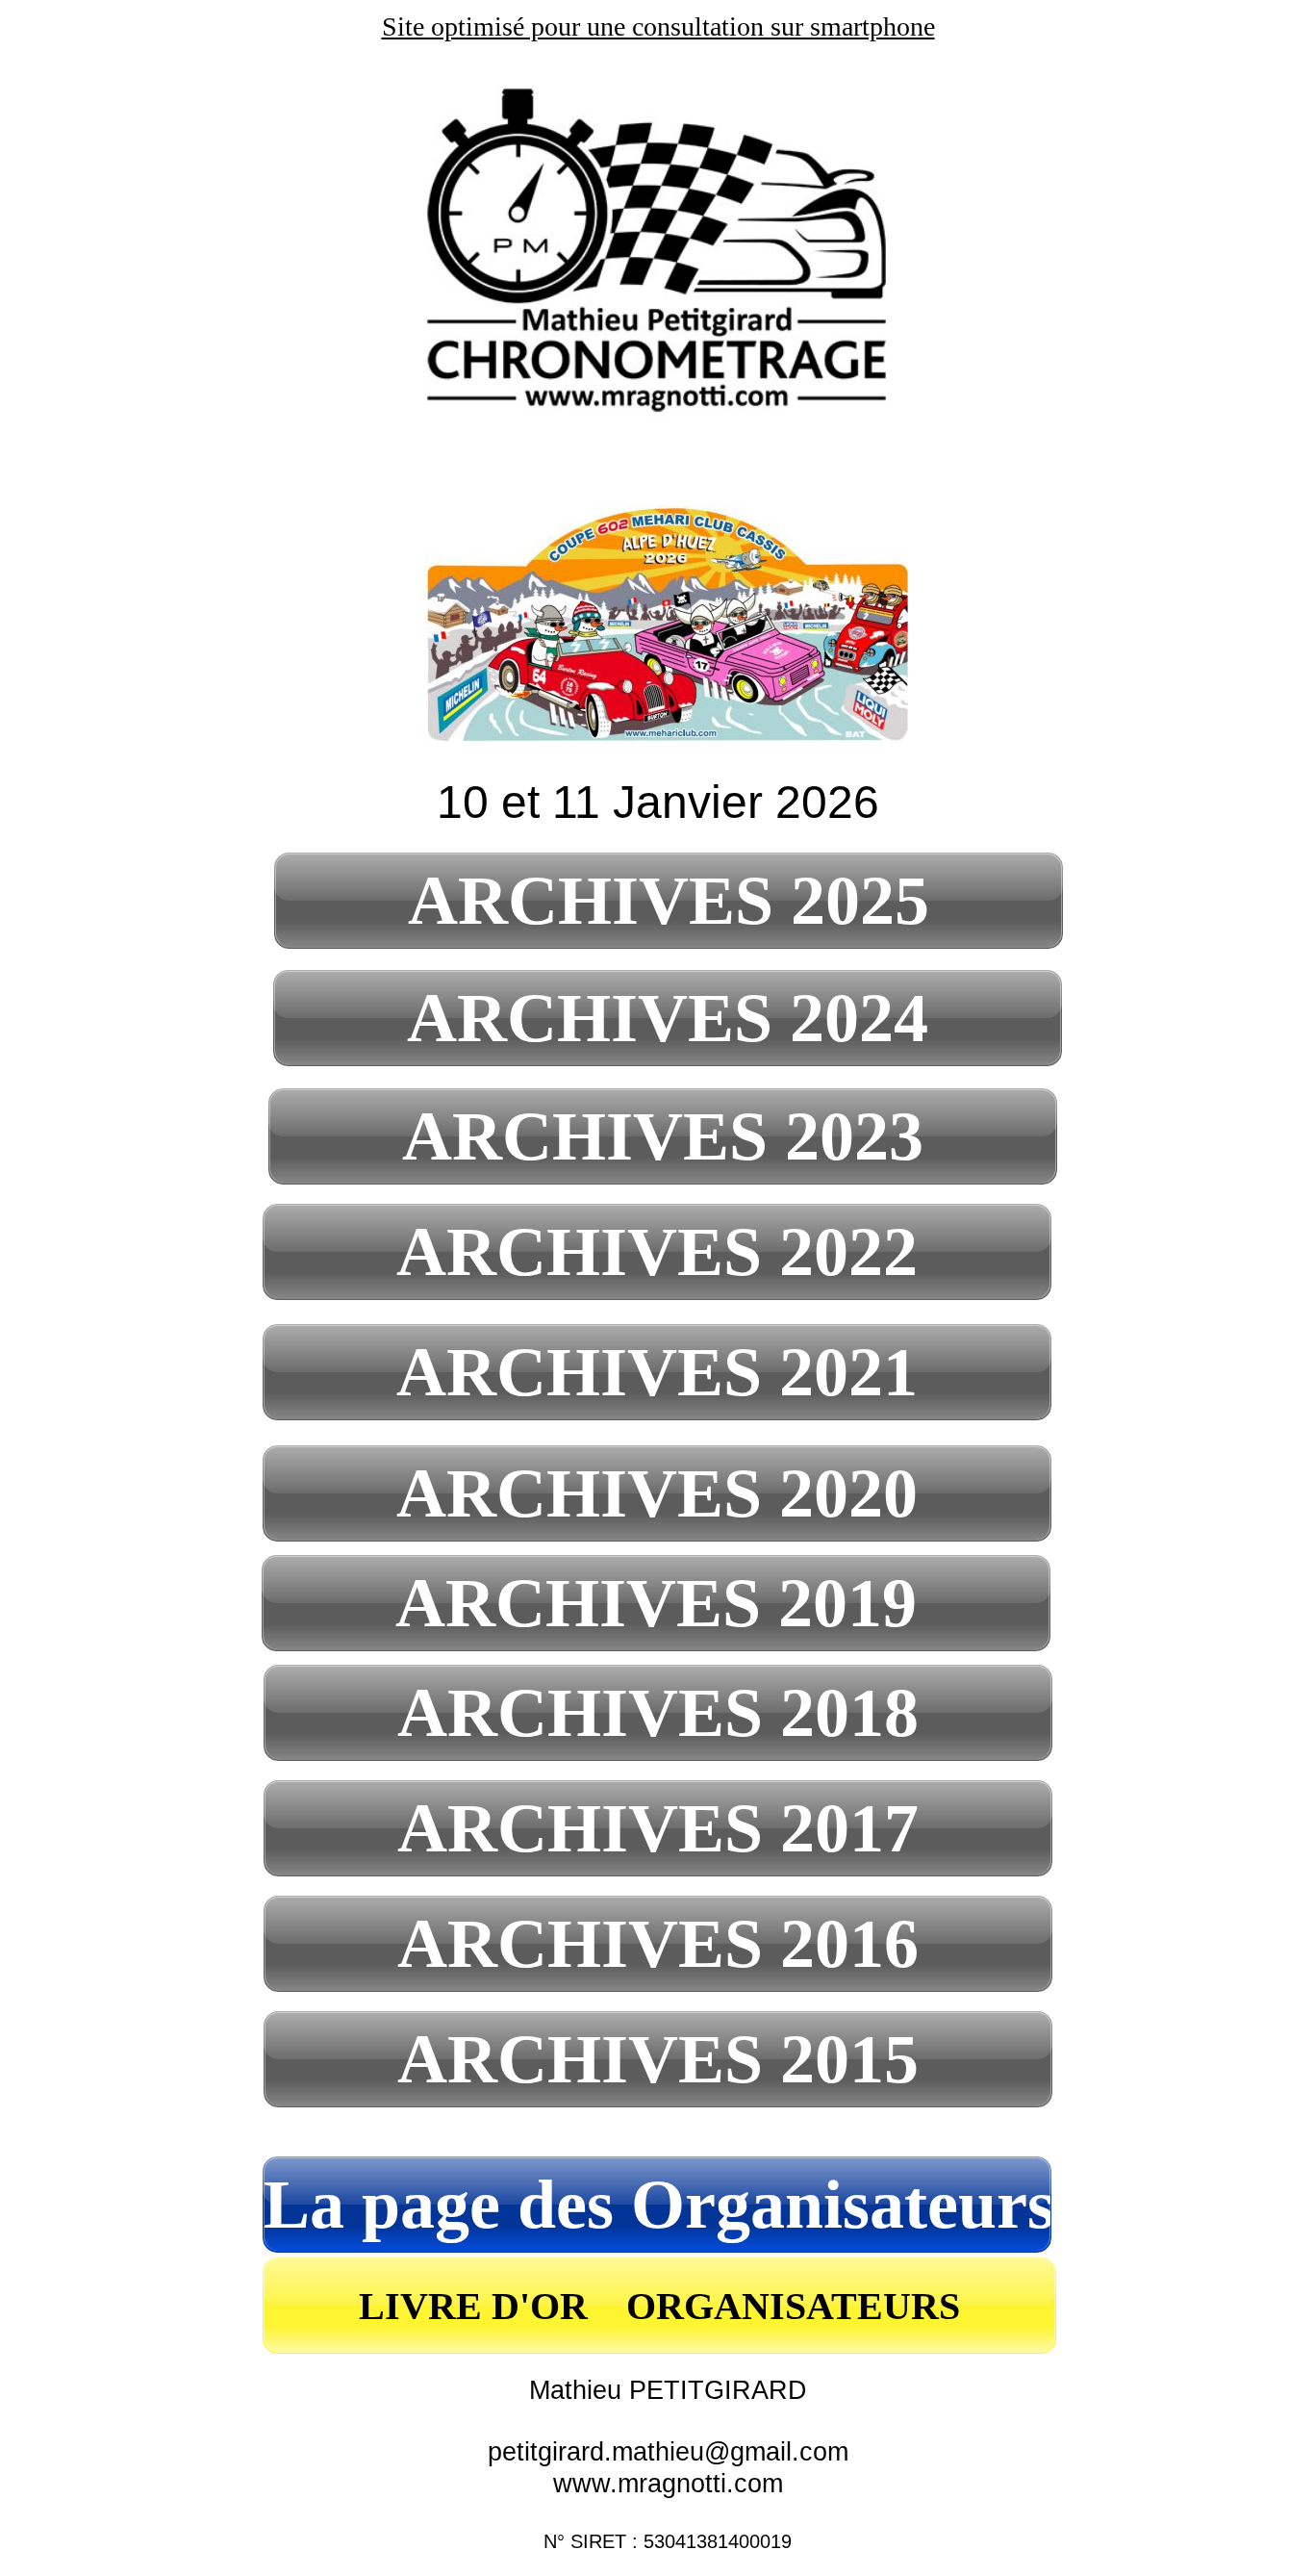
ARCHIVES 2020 (657, 1493)
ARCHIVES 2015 (658, 2059)
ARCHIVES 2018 (658, 1713)
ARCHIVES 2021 (657, 1372)
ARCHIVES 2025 (669, 901)
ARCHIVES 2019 (656, 1603)
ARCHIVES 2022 (657, 1252)
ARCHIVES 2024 (668, 1018)
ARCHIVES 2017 (658, 1828)
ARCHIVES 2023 (663, 1136)
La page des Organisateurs (659, 2205)
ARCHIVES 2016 (658, 1944)
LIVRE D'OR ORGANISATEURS (659, 2306)
